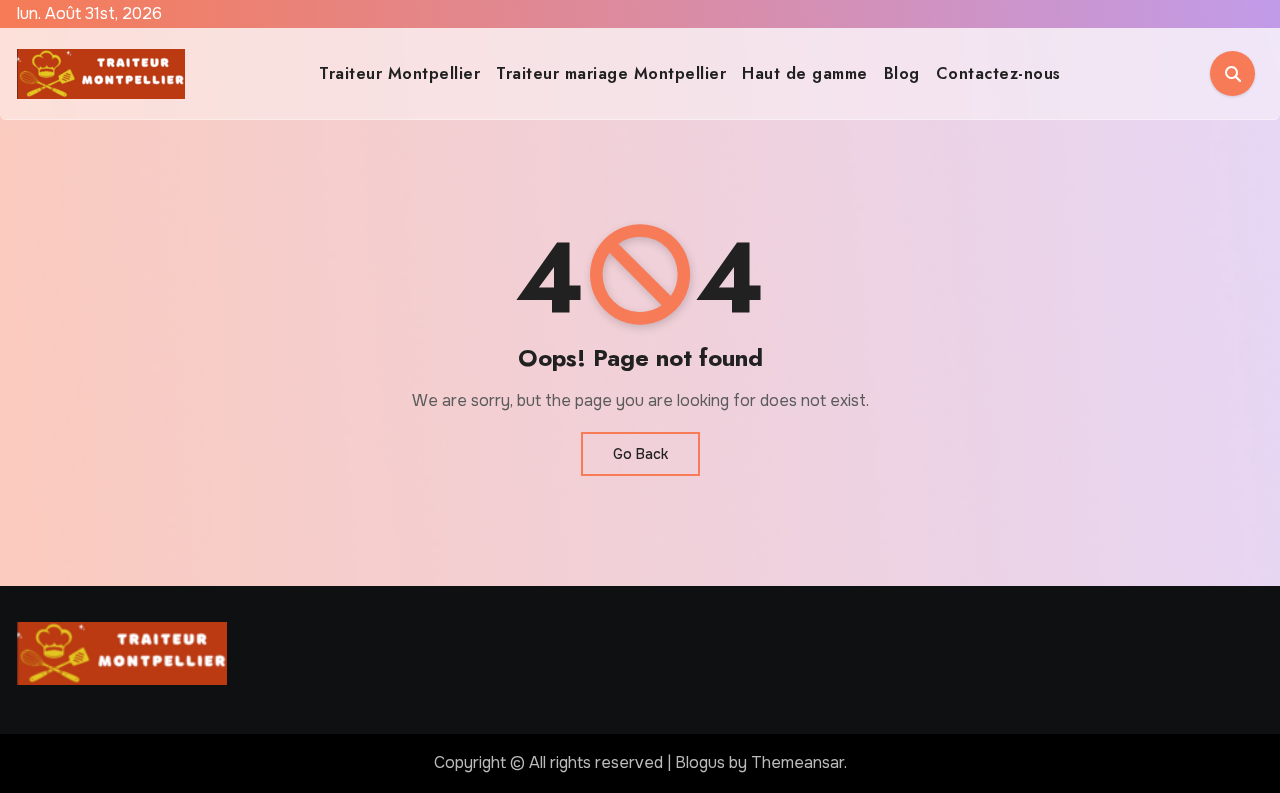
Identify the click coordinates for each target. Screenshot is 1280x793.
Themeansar (797, 762)
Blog (902, 73)
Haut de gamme (805, 73)
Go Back (640, 454)
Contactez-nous (998, 73)
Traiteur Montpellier (399, 73)
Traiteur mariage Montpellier (611, 73)
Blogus (700, 762)
